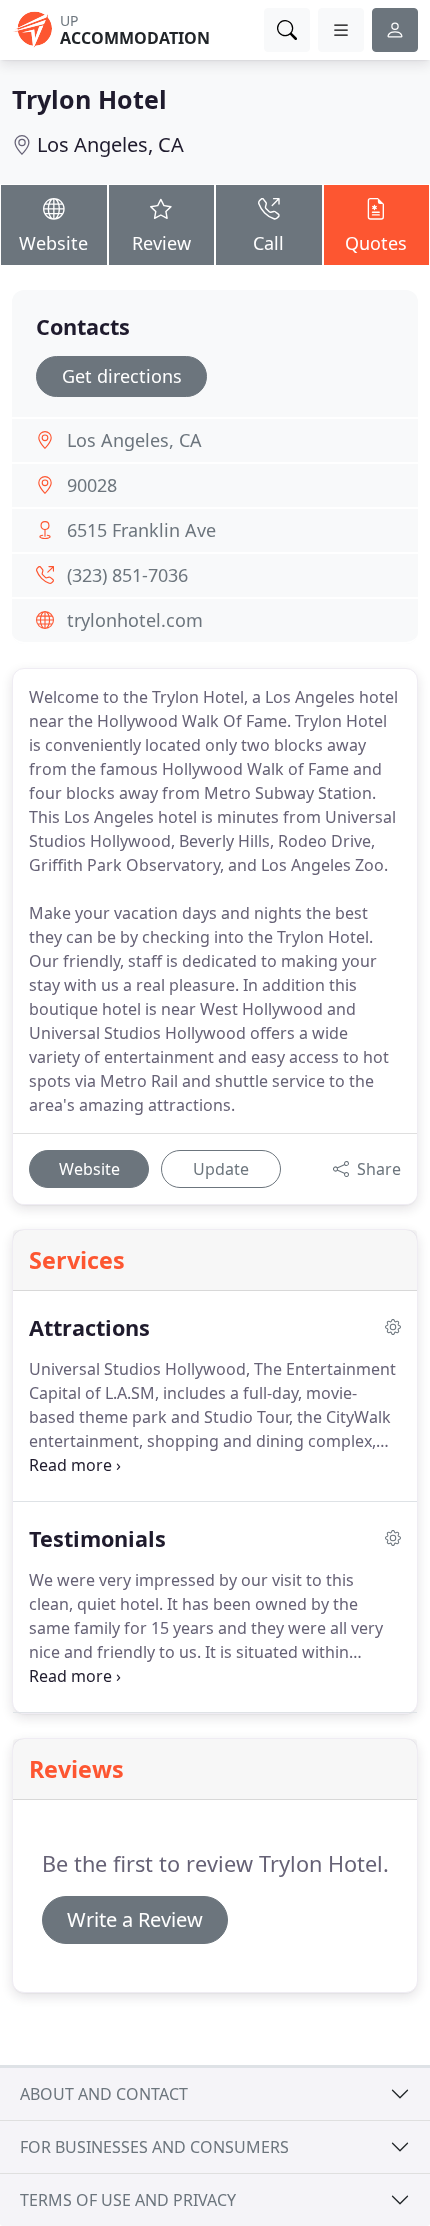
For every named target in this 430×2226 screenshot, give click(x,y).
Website (53, 243)
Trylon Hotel (89, 99)
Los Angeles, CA (110, 144)
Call (268, 243)
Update (221, 1169)
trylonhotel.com (135, 620)
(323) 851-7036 (127, 575)
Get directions (122, 376)
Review (161, 243)
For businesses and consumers (154, 2147)
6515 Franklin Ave (141, 530)
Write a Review (135, 1919)
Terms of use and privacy (128, 2200)
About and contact (104, 2094)
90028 (92, 485)
